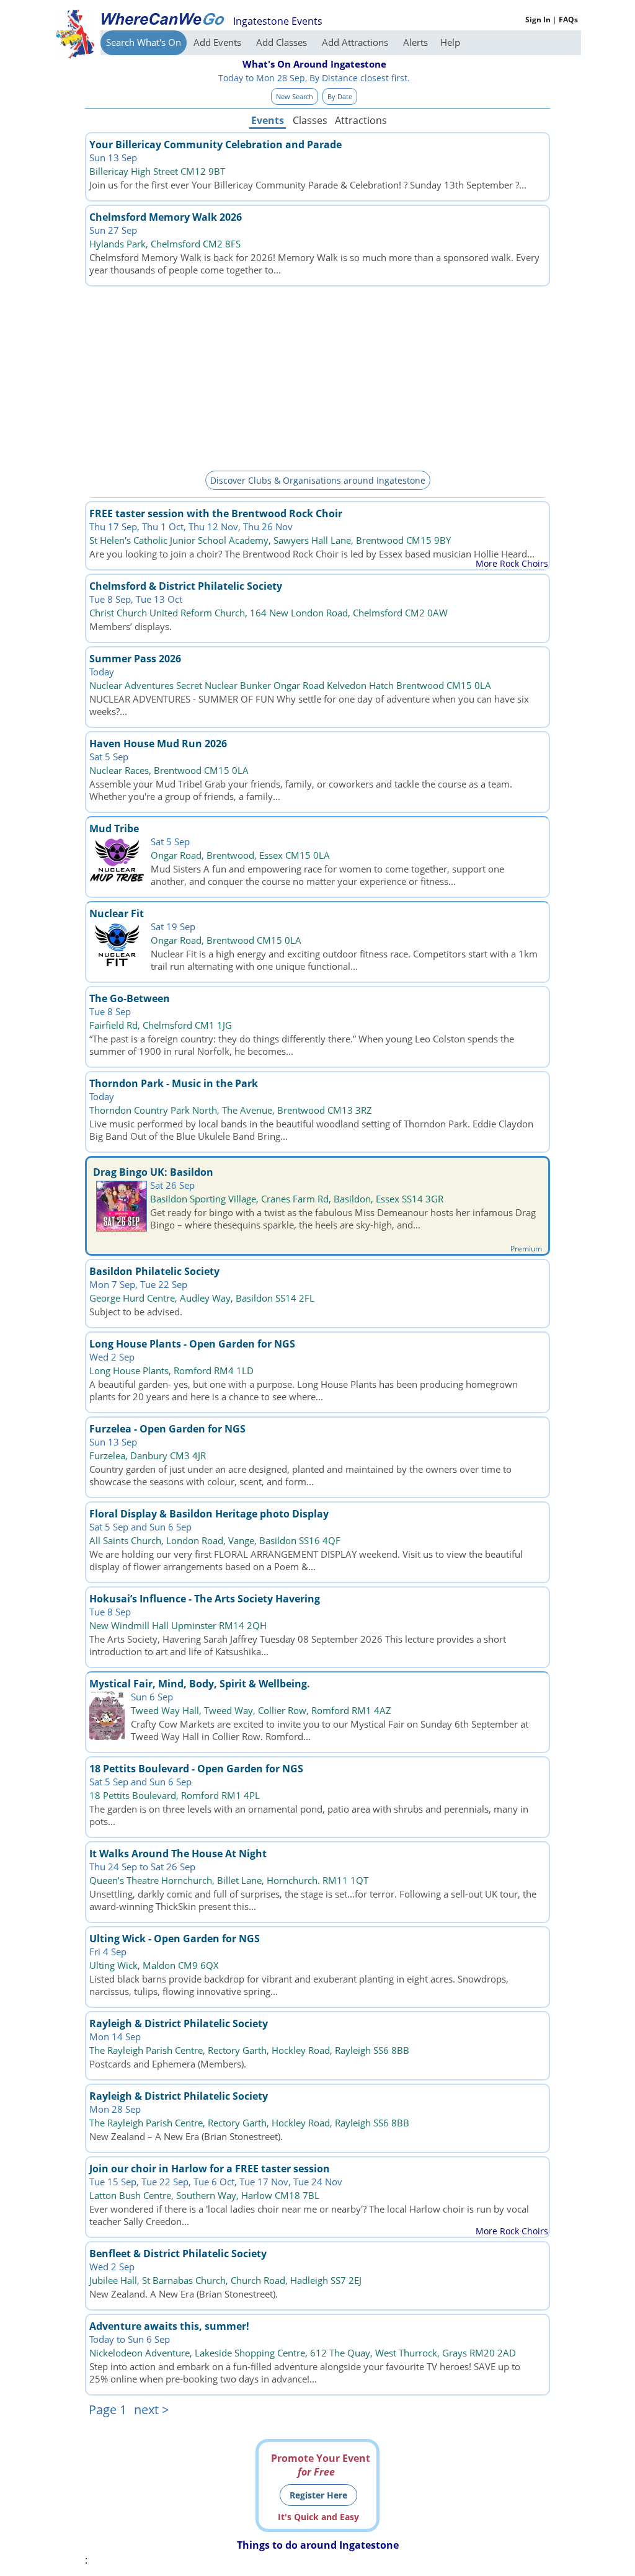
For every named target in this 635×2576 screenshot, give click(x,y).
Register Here (318, 2495)
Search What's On (144, 42)
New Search (295, 96)
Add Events (219, 42)
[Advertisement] (317, 376)
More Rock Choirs (512, 563)
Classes (310, 120)
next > (151, 2409)
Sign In (538, 20)
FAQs (568, 20)
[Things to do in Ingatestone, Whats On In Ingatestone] (162, 19)
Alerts (415, 42)
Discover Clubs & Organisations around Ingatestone (318, 480)
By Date (340, 96)
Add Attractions (356, 42)
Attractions (360, 120)
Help (450, 42)
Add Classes (283, 42)
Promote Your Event (321, 2465)
